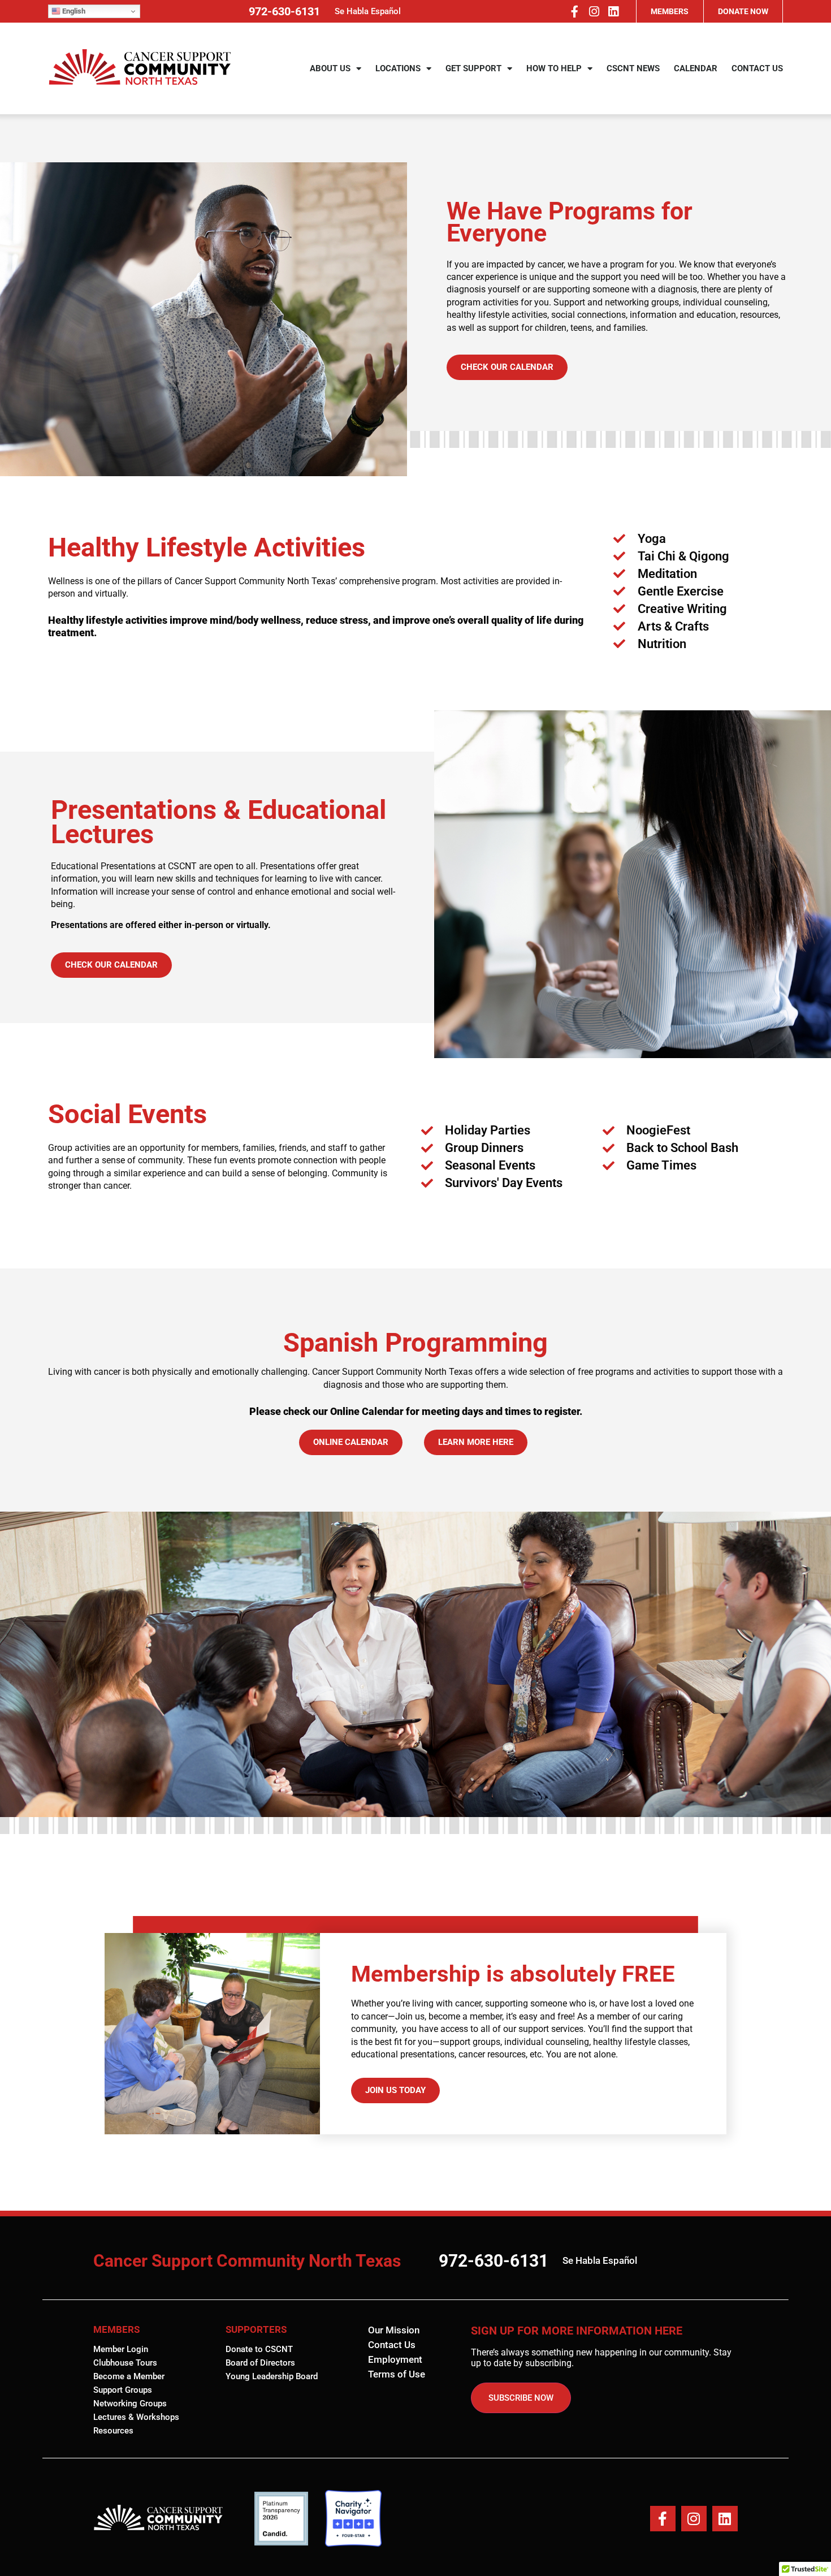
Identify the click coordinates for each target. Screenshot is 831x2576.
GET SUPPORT (473, 68)
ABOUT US (330, 68)
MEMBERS (670, 11)
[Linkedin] (613, 11)
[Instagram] (594, 11)
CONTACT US (757, 68)
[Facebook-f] (574, 11)
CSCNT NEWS (633, 68)
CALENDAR (696, 68)
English (73, 11)
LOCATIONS (398, 68)
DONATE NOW (743, 11)
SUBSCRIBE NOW (521, 2398)
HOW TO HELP (554, 68)
